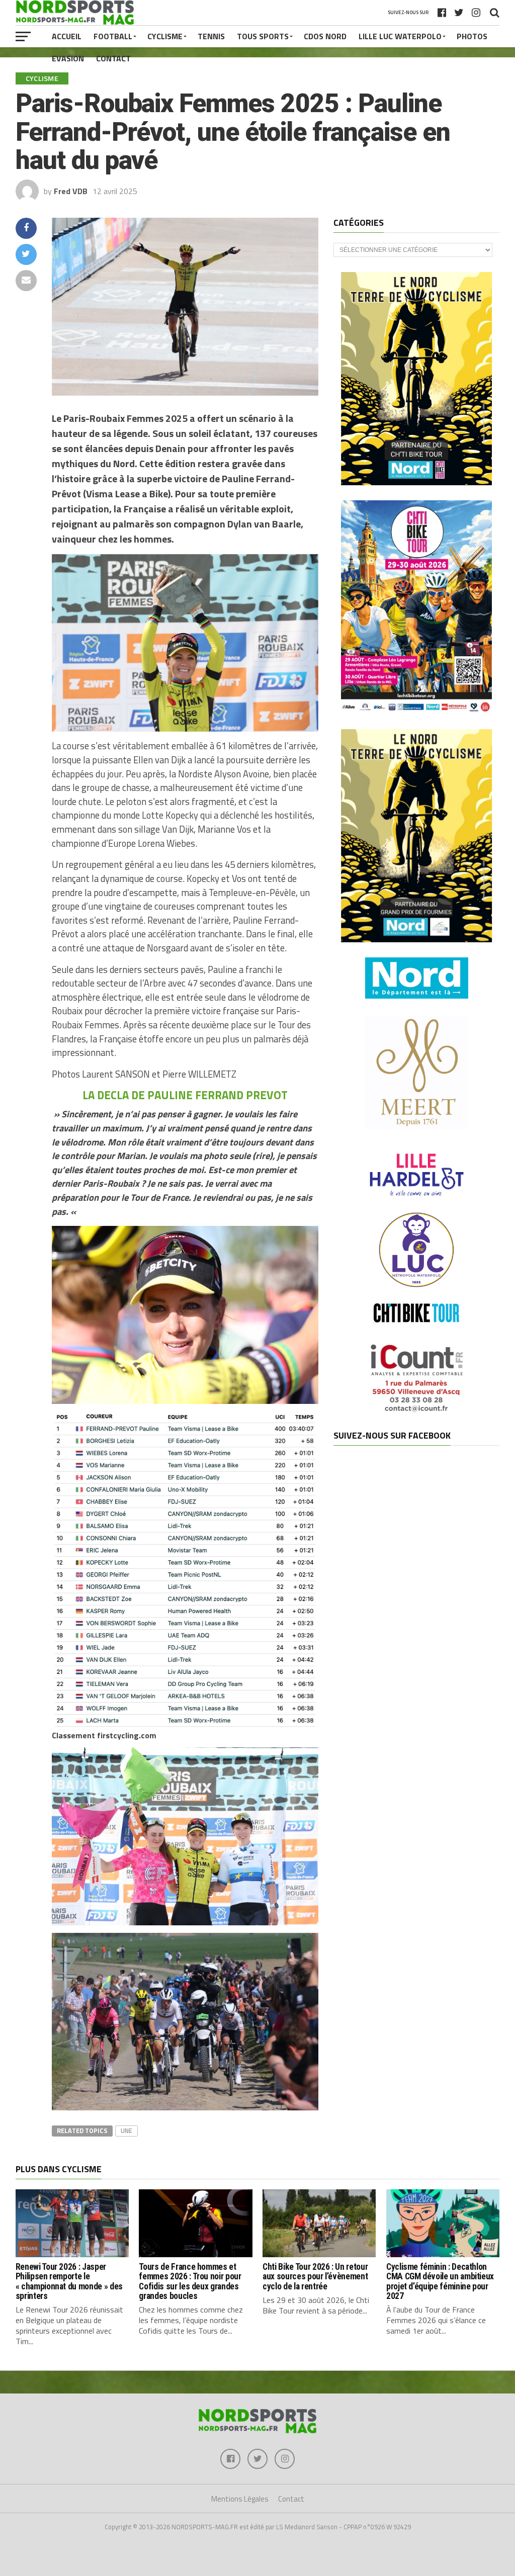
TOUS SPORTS (263, 36)
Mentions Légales (240, 2499)
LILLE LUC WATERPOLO (400, 36)
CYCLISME (165, 36)
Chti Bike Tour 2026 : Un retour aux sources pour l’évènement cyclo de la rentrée (315, 2277)
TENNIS (211, 36)
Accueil (67, 36)
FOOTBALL (113, 36)
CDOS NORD (325, 36)
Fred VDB (71, 191)
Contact (113, 58)
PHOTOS (472, 36)
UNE (126, 2130)
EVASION (68, 58)
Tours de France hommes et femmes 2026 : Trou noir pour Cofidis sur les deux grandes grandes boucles (190, 2281)
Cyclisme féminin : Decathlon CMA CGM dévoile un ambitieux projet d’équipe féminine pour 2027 (440, 2281)
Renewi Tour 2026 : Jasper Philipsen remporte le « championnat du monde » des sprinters (69, 2281)
